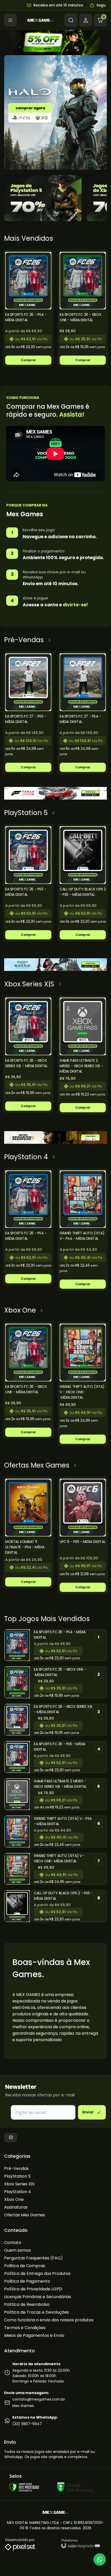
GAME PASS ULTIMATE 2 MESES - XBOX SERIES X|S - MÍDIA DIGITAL (60, 1784)
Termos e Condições (25, 2328)
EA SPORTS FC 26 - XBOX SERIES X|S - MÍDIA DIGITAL (63, 1709)
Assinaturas (16, 2207)
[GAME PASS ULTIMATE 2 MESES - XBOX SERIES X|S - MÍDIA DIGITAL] (83, 1055)
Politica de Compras (25, 2266)
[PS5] (43, 198)
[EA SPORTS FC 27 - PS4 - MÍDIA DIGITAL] (83, 713)
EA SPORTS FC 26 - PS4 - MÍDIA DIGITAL (60, 1635)
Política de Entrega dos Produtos (37, 2273)
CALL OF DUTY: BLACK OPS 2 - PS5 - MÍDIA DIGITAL (63, 1896)
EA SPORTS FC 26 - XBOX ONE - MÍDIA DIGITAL (60, 1672)
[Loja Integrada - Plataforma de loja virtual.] (81, 2544)
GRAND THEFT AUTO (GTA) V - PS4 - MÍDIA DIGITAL (63, 1821)
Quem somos (18, 2250)
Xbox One (14, 2199)
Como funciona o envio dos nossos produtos (49, 2320)
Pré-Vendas (16, 2168)
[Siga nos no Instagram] (11, 2138)
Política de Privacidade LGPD (33, 2289)
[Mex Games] (41, 20)
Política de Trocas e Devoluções (37, 2312)
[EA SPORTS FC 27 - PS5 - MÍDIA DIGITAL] (28, 713)
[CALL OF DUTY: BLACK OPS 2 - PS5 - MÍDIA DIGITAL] (83, 883)
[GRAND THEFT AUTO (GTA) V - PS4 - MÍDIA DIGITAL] (83, 1230)
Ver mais (28, 360)
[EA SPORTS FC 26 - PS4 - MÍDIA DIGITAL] (28, 308)
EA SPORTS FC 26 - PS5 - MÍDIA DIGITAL (59, 1747)
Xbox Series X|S (19, 2184)
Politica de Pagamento (27, 2281)
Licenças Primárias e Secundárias (38, 2297)
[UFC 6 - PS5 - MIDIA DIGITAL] (83, 1535)
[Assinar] (92, 2112)
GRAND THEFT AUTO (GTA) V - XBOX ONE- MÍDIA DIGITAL (59, 1858)
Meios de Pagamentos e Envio (34, 2335)
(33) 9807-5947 (27, 2424)
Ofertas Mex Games (25, 2215)
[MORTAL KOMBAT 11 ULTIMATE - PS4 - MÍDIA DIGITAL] (28, 1533)
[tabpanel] (28, 308)
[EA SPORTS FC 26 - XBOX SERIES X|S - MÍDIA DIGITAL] (28, 1054)
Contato (13, 2243)
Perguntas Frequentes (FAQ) (33, 2258)
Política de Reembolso (27, 2304)
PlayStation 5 (17, 2176)
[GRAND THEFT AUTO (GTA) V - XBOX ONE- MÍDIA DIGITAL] (83, 1384)
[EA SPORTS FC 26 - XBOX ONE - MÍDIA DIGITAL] (83, 308)
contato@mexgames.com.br (39, 2399)
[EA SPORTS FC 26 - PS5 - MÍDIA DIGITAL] (28, 883)
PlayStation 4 (18, 2192)
